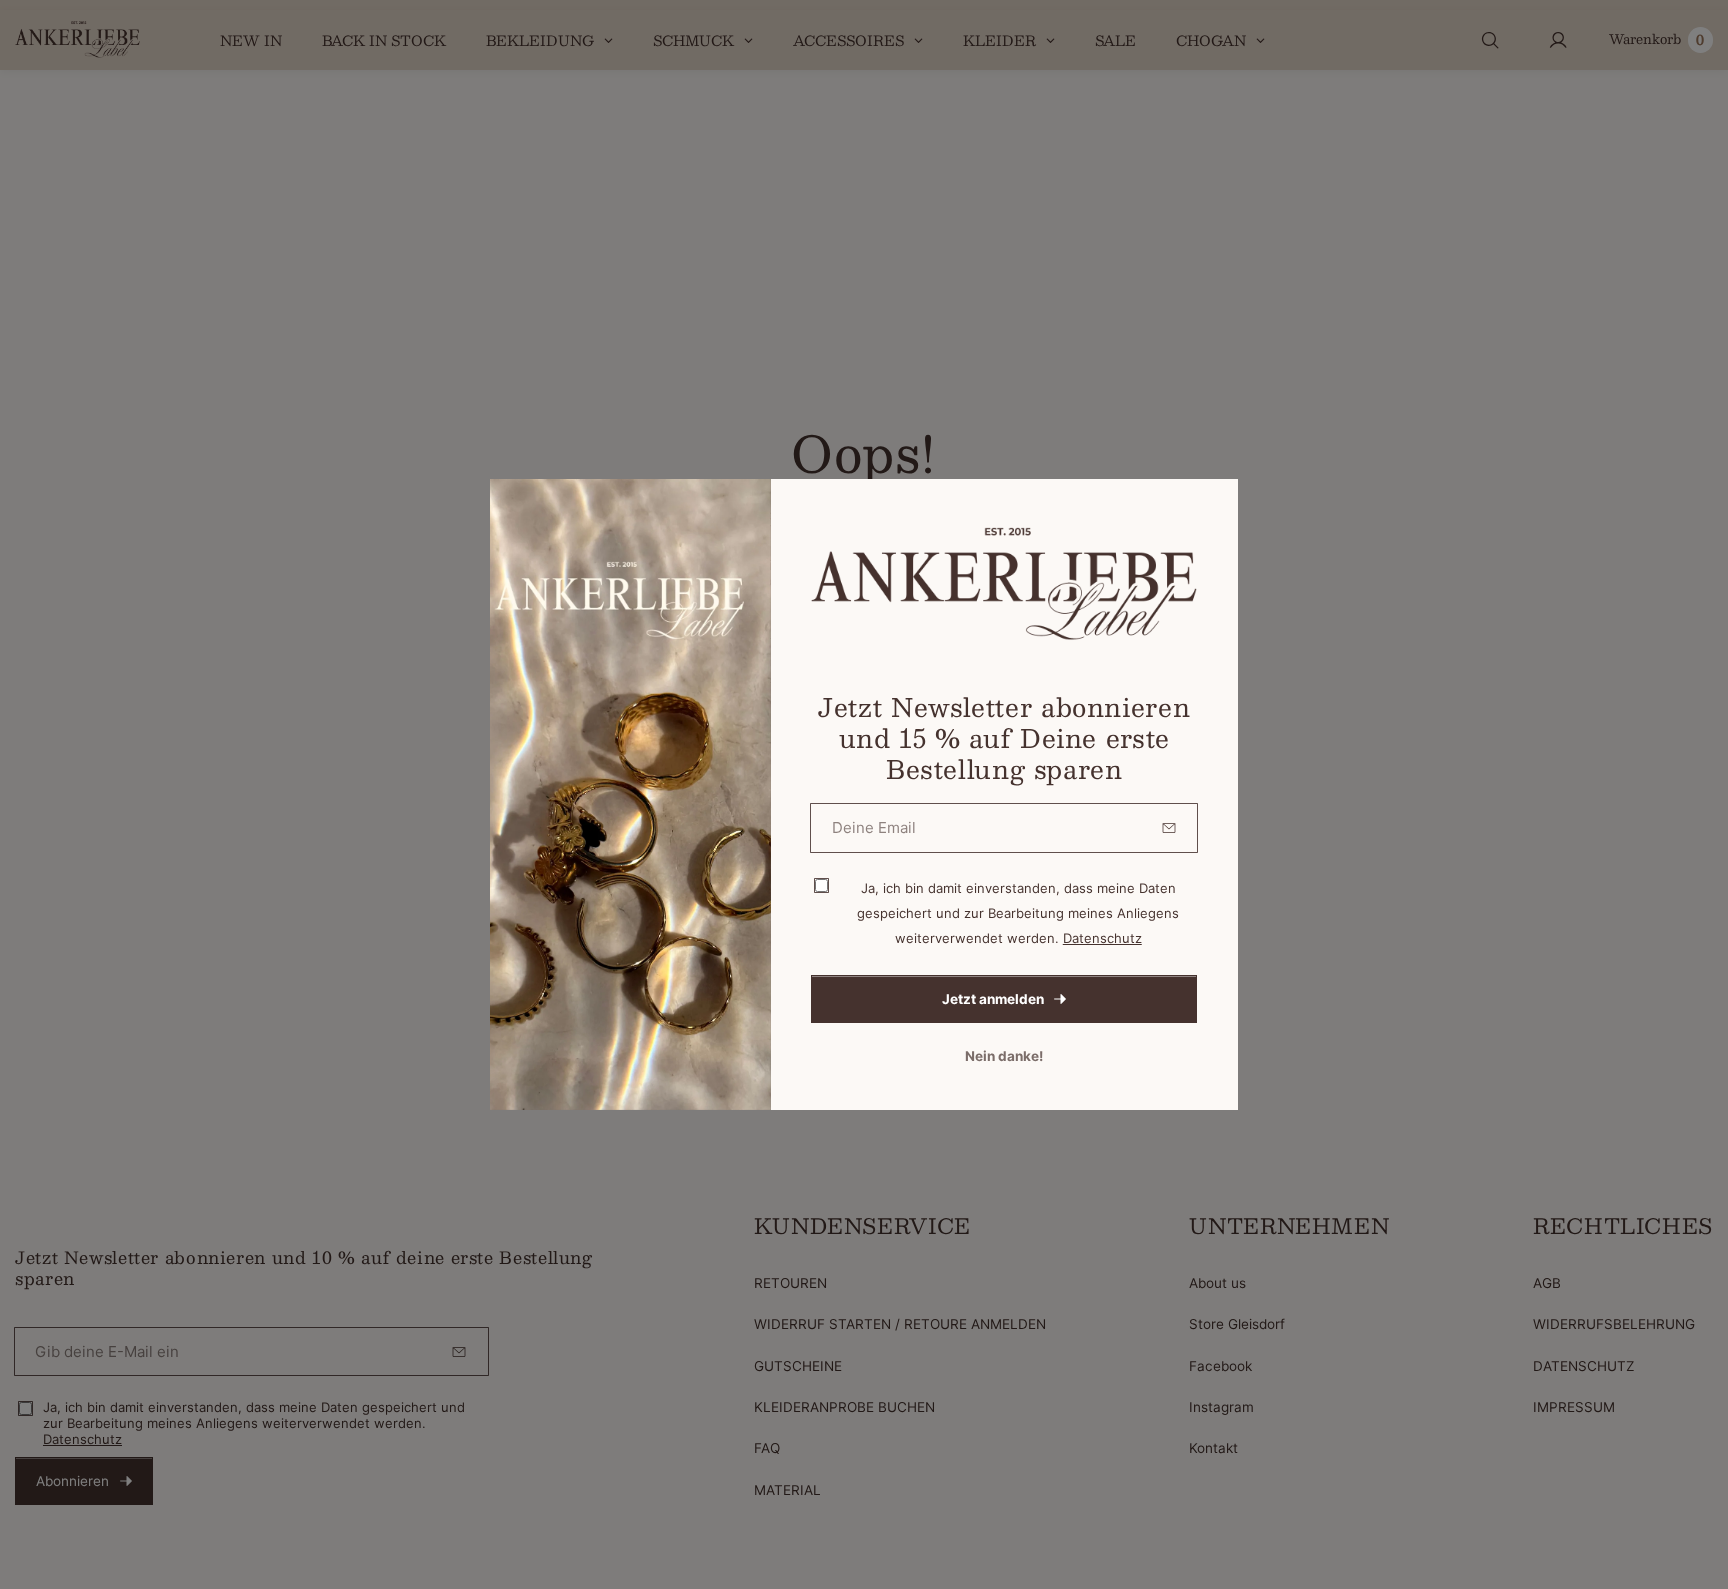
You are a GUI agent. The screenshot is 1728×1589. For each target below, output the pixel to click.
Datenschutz (1102, 938)
